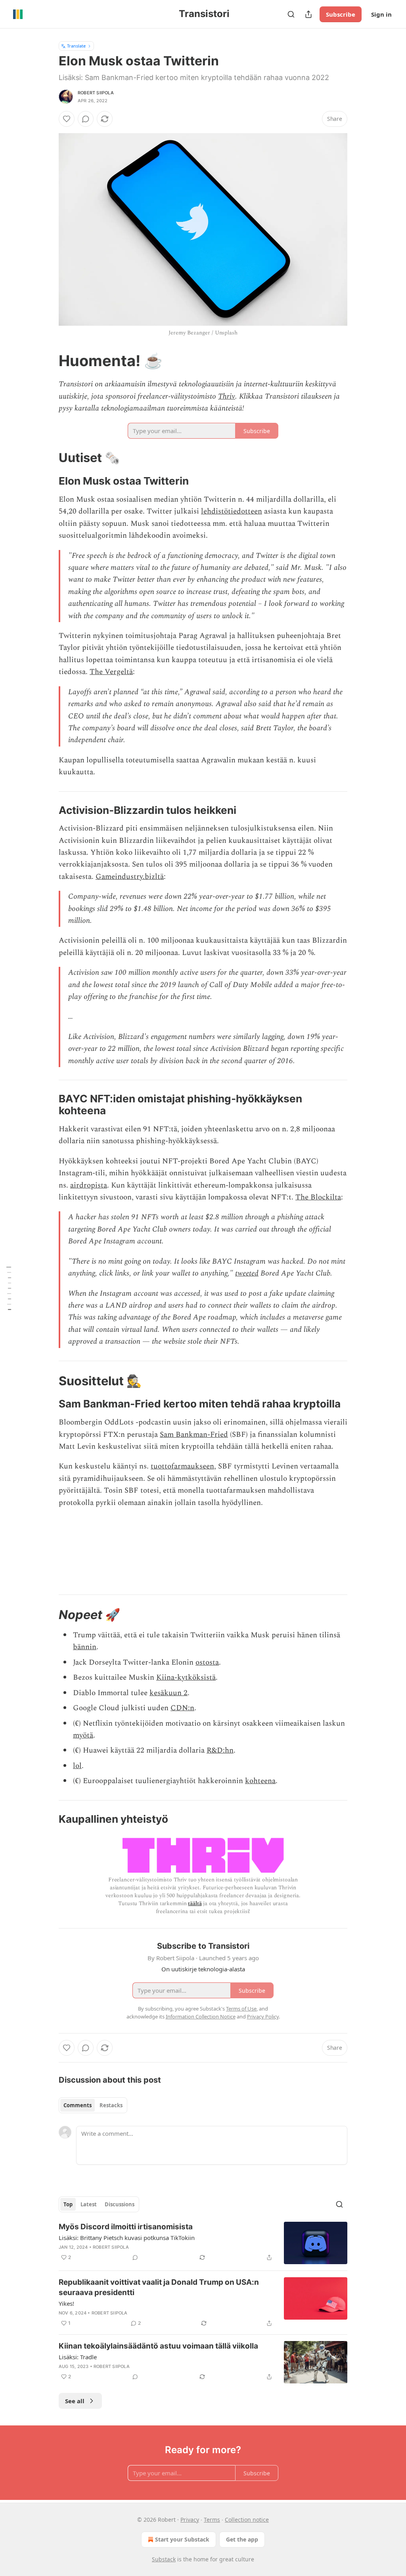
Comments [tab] (78, 2105)
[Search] (291, 14)
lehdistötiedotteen (232, 511)
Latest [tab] (89, 2204)
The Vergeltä (111, 672)
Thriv (227, 396)
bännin (85, 1647)
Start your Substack (182, 2539)
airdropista (89, 1185)
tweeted (247, 1273)
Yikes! (66, 2303)
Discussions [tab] (120, 2204)
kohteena (260, 1781)
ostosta (207, 1662)
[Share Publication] (308, 14)
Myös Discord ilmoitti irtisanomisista (126, 2227)
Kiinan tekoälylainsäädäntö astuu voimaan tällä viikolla (158, 2346)
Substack (164, 2559)
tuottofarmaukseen (182, 1466)
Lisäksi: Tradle (78, 2357)
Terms (212, 2520)
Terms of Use (241, 2009)
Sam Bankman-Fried (194, 1435)
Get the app (242, 2539)
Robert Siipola (96, 93)
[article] (203, 2243)
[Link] (48, 361)
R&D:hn (220, 1750)
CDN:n (182, 1708)
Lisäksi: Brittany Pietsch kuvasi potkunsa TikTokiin (127, 2238)
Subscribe (341, 14)
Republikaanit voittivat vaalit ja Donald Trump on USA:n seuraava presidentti (159, 2287)
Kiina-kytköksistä (186, 1678)
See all (75, 2401)
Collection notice (247, 2520)
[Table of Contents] (9, 1288)
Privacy (190, 2520)
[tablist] (93, 2105)
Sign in (381, 14)
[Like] (67, 119)
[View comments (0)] (86, 119)
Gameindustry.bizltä (130, 877)
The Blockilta (318, 1197)
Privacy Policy (263, 2016)
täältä (195, 1903)
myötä (83, 1735)
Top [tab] (68, 2204)
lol (77, 1766)
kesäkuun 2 (169, 1693)
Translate (76, 46)
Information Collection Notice (201, 2016)
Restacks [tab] (111, 2105)
